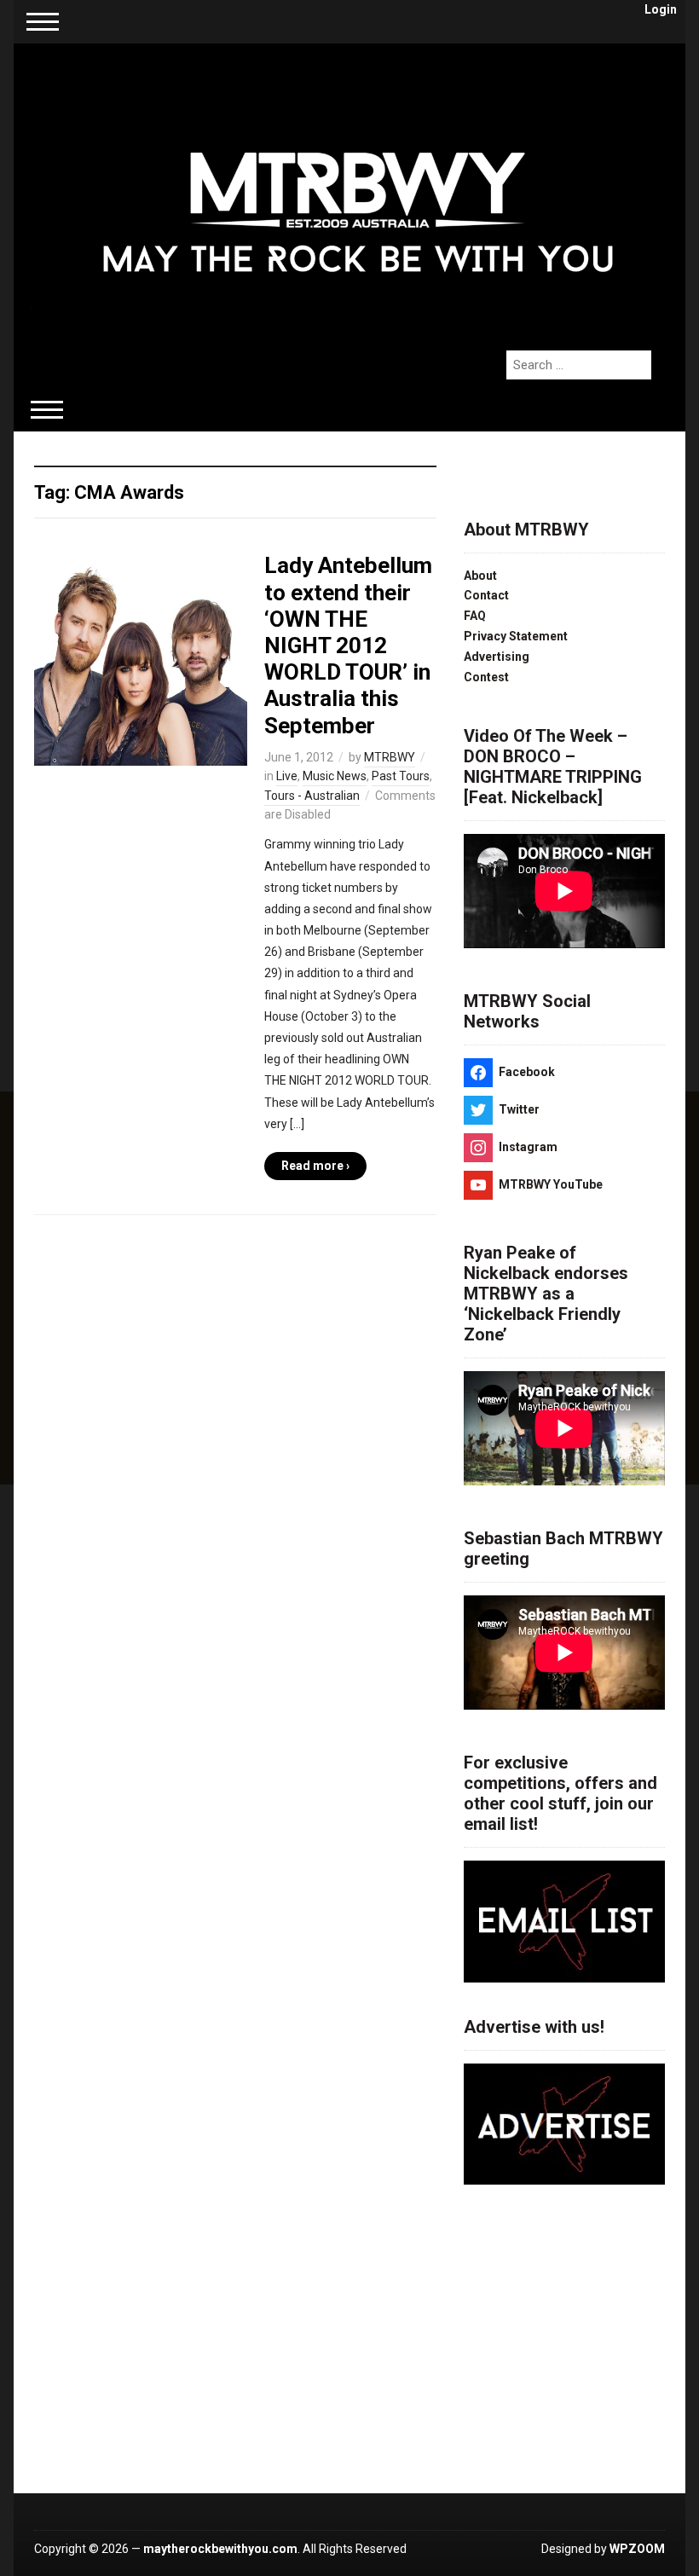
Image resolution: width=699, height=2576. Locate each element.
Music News (335, 776)
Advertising (497, 657)
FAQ (475, 616)
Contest (486, 677)
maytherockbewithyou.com (220, 2549)
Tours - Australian (312, 796)
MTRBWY (390, 757)
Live (287, 776)
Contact (486, 595)
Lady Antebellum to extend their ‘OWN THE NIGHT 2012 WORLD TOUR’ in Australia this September (348, 645)
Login (661, 9)
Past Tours (401, 776)
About (480, 576)
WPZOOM (637, 2549)
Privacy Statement (516, 636)
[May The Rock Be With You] (358, 188)
